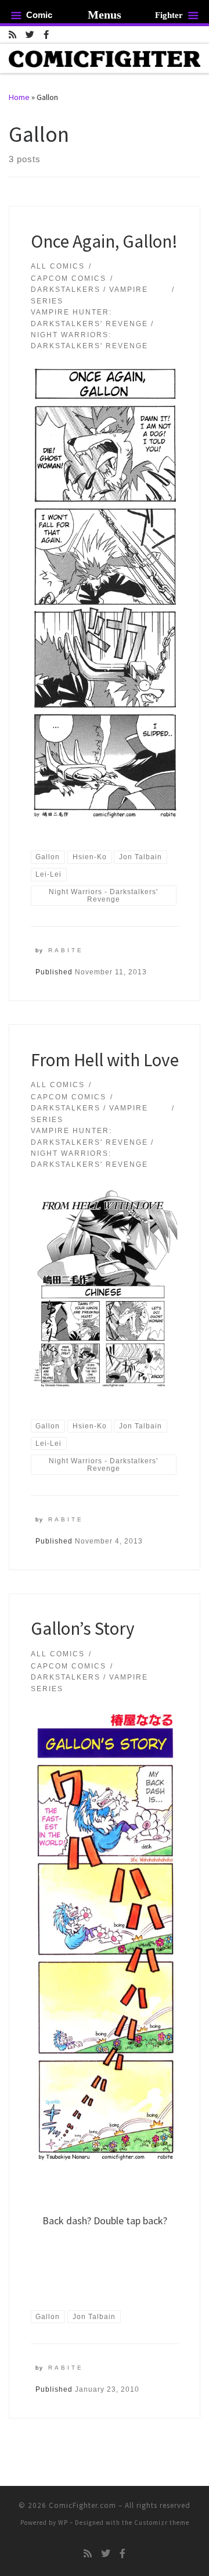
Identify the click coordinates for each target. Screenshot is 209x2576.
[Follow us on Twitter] (30, 35)
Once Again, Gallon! (104, 241)
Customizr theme (162, 2523)
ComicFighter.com (82, 2505)
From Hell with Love (105, 1060)
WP (63, 2523)
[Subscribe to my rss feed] (12, 35)
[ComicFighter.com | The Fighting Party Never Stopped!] (105, 58)
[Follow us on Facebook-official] (46, 35)
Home (19, 97)
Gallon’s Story (83, 1628)
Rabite (66, 950)
